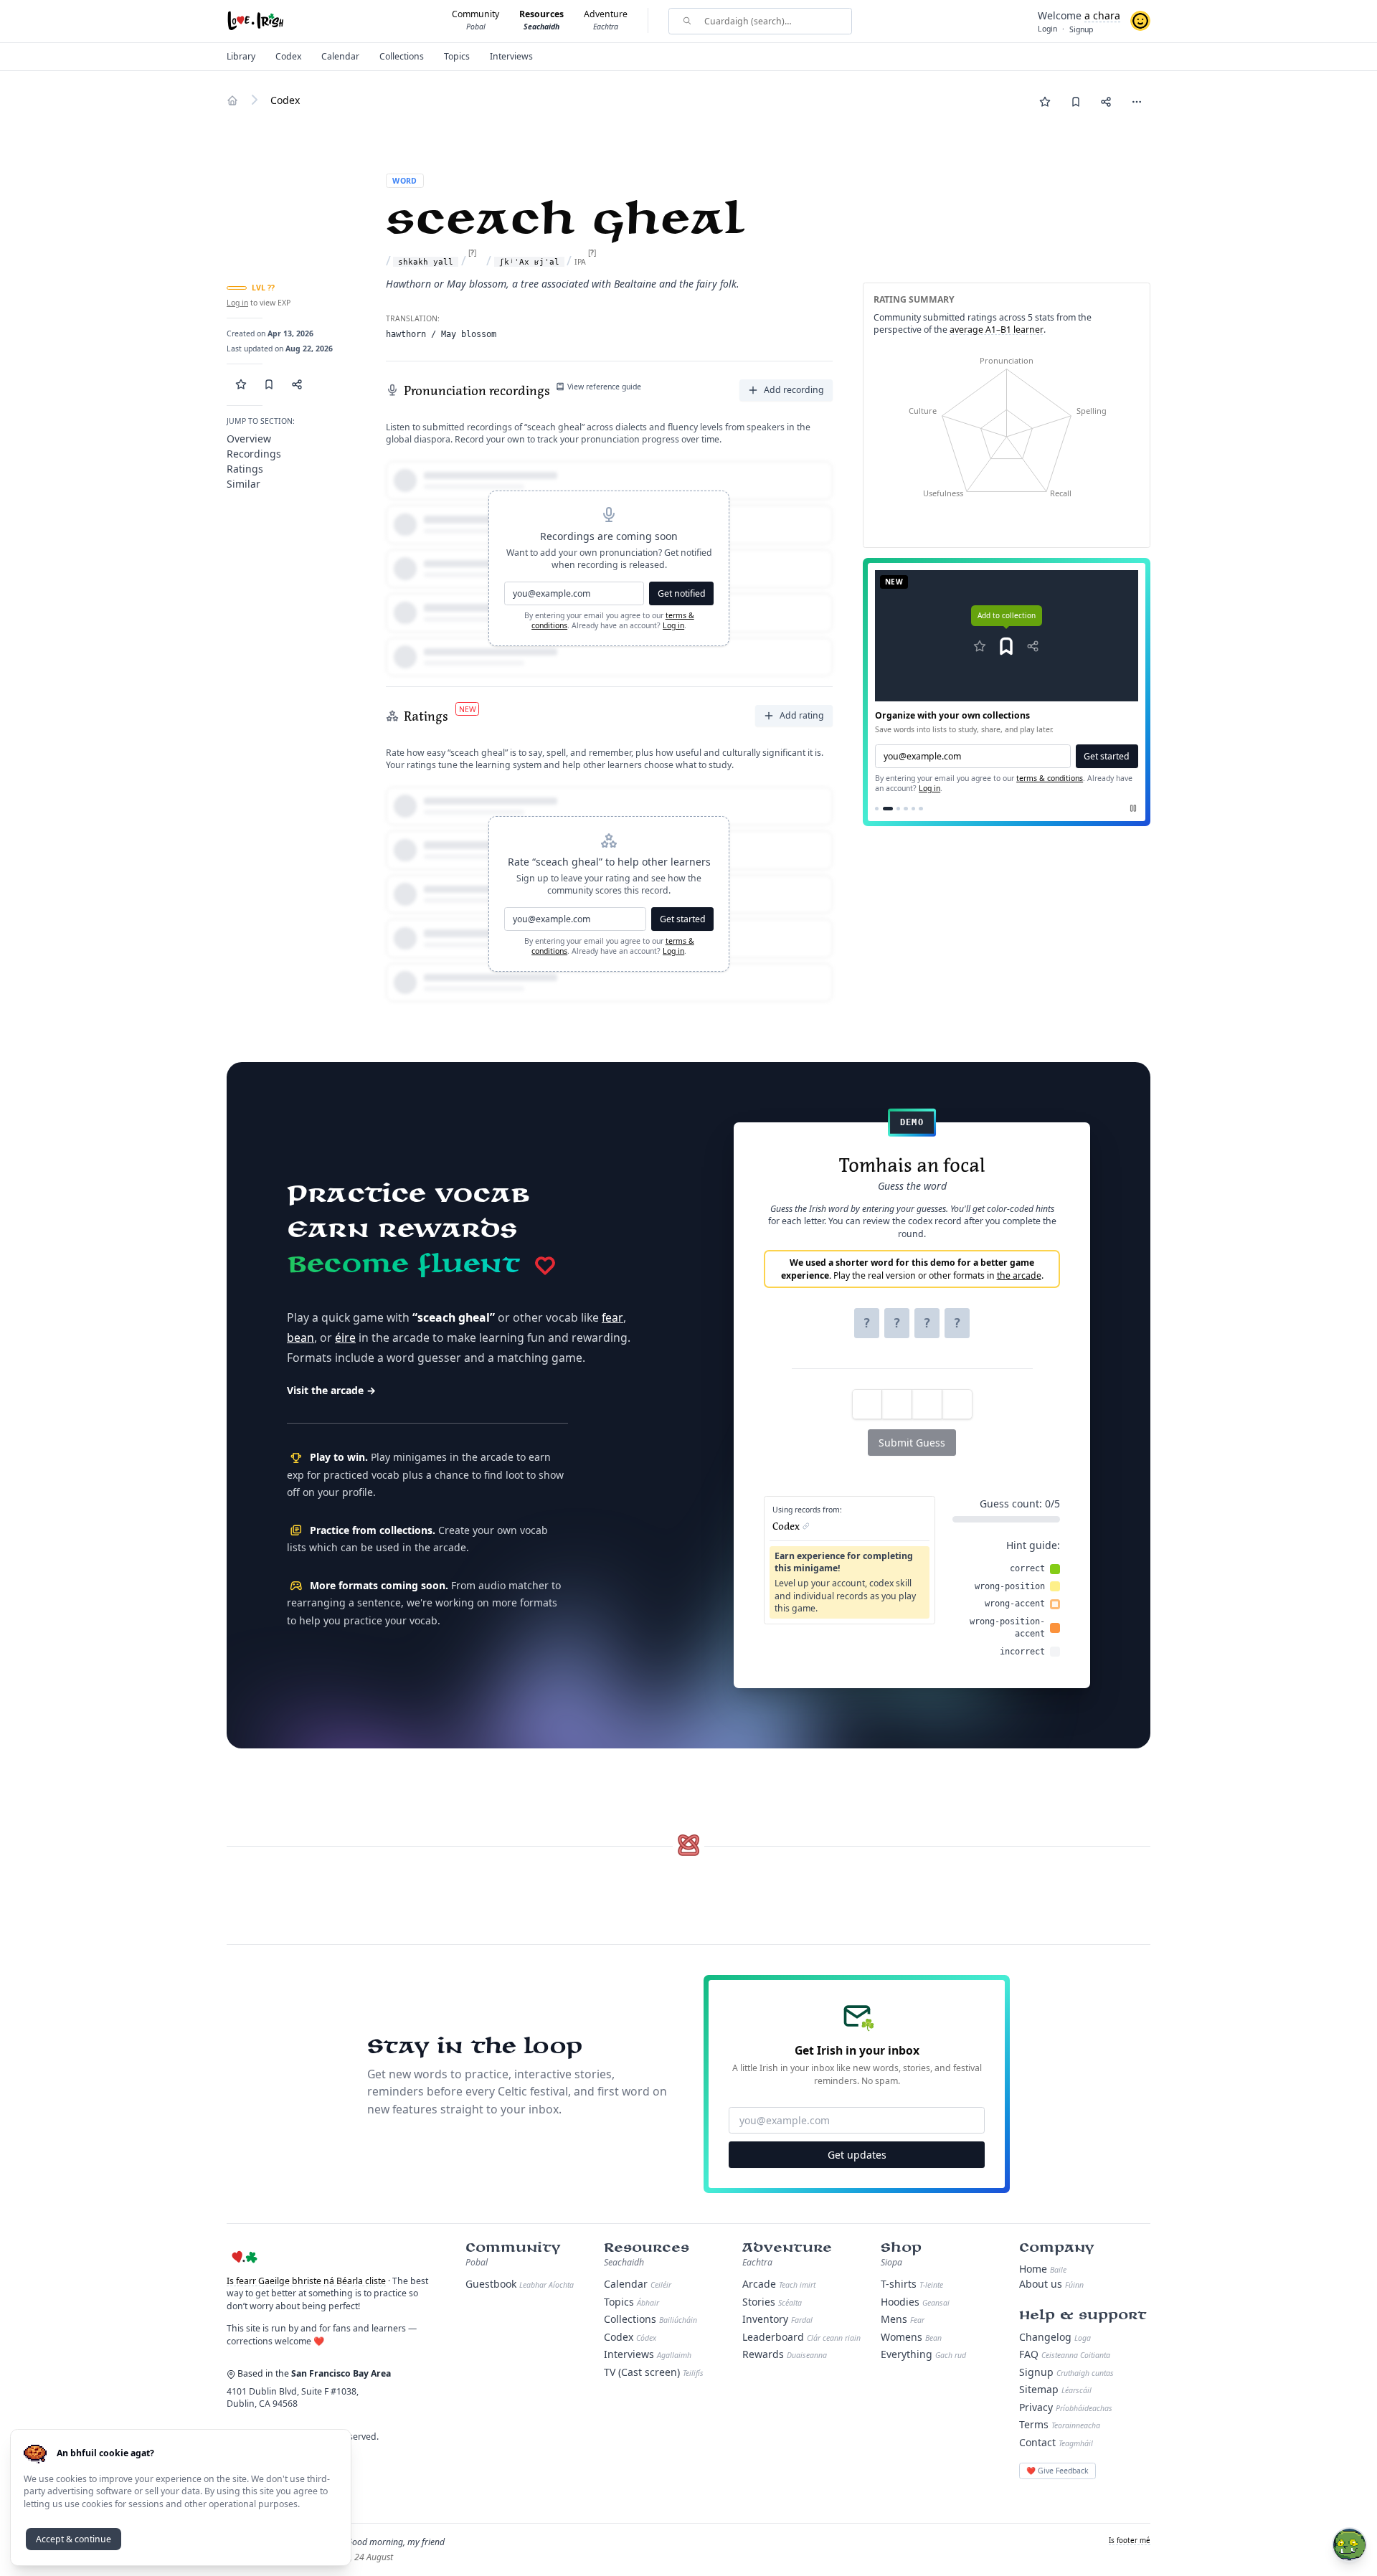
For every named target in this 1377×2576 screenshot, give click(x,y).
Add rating (802, 715)
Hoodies (915, 2302)
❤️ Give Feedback (1057, 2471)
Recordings (254, 454)
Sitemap (1055, 2389)
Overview (249, 439)
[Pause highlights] (1133, 808)
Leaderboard (801, 2337)
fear (612, 1317)
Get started (683, 919)
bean (301, 1337)
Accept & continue (74, 2539)
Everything (923, 2354)
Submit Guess (912, 1443)
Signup (1066, 2372)
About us (1051, 2284)
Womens (911, 2337)
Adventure (787, 2248)
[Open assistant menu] (1349, 2545)
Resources (647, 2248)
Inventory (777, 2319)
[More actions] (1136, 101)
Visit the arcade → (331, 1390)
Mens (903, 2319)
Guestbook (520, 2284)
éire (345, 1337)
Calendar (638, 2284)
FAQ (1065, 2354)
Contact (1056, 2442)
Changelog (1055, 2337)
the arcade (1019, 1275)
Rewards (785, 2354)
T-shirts (912, 2284)
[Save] (1045, 101)
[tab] (877, 809)
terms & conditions (1050, 778)
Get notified (682, 593)
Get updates (857, 2155)
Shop (901, 2248)
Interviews (648, 2354)
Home (1043, 2269)
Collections (650, 2319)
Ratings (245, 469)
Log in (237, 303)
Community (513, 2248)
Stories (772, 2302)
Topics (631, 2302)
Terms (1060, 2424)
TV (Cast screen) (654, 2372)
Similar (243, 484)
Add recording (794, 390)
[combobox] (768, 21)
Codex (630, 2337)
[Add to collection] (1075, 101)
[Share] (1106, 101)
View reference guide (604, 387)
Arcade (779, 2284)
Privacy (1066, 2407)
